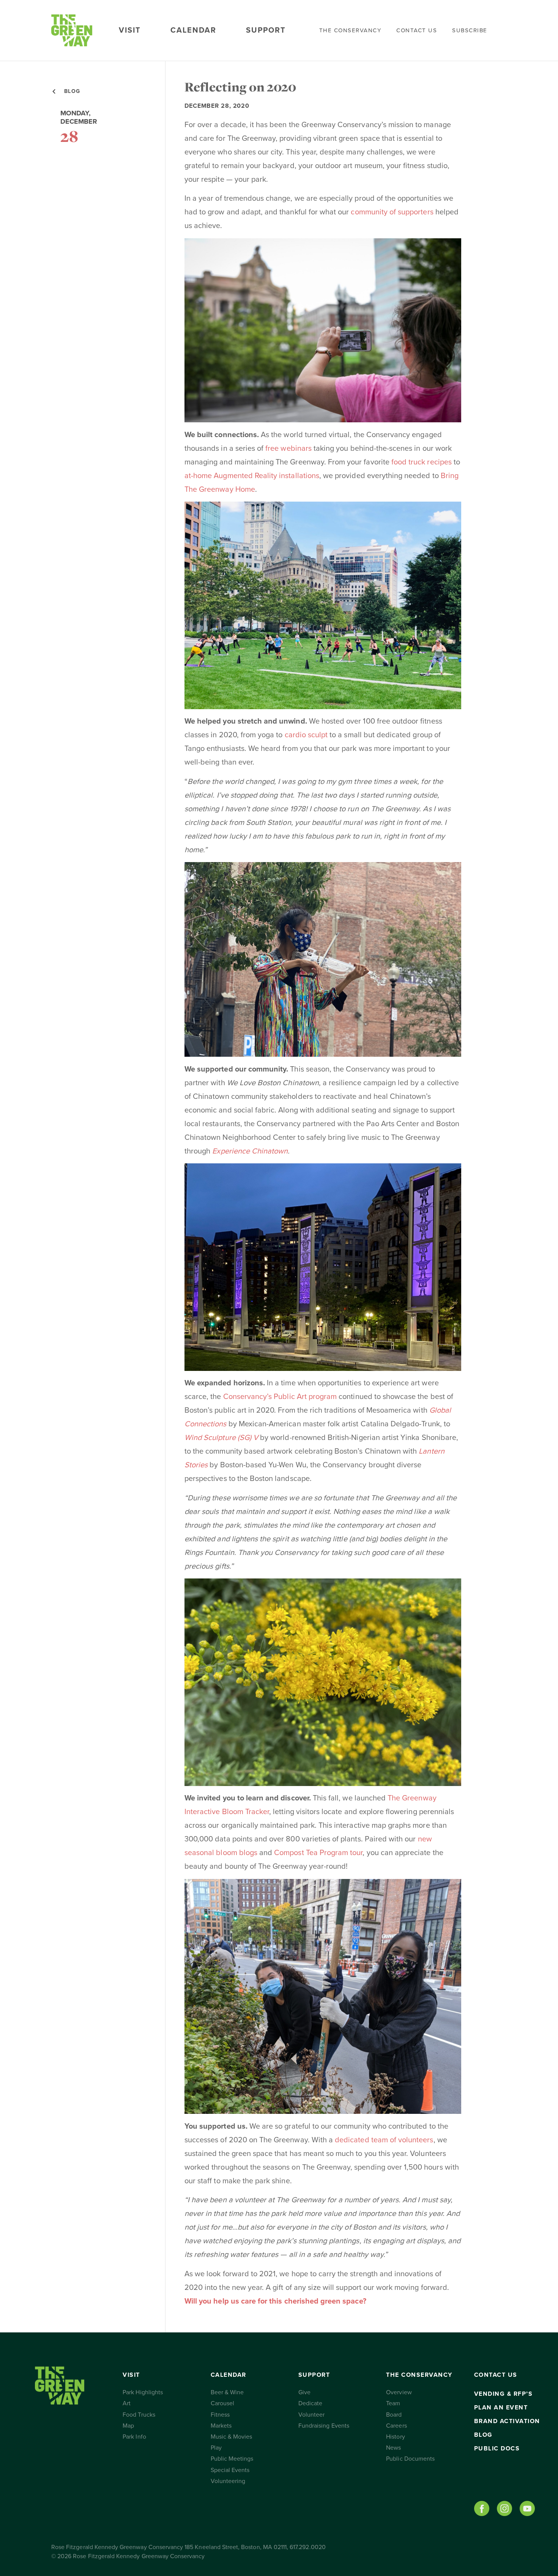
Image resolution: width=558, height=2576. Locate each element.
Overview (399, 2392)
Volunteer (311, 2415)
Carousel (222, 2403)
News (393, 2448)
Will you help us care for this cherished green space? (275, 2301)
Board (394, 2415)
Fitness (220, 2415)
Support (266, 30)
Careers (396, 2426)
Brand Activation (507, 2421)
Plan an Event (501, 2408)
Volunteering (228, 2481)
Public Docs (497, 2449)
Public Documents (410, 2459)
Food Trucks (139, 2415)
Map (128, 2426)
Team (393, 2403)
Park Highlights (143, 2392)
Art (127, 2403)
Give (304, 2392)
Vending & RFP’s (504, 2394)
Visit (130, 30)
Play (216, 2448)
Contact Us (417, 30)
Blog (483, 2435)
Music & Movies (232, 2437)
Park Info (134, 2437)
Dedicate (310, 2403)
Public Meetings (232, 2459)
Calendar (193, 30)
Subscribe (470, 30)
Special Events (230, 2470)
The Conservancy (350, 30)
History (395, 2437)
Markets (221, 2426)
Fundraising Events (324, 2426)
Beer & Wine (227, 2392)
